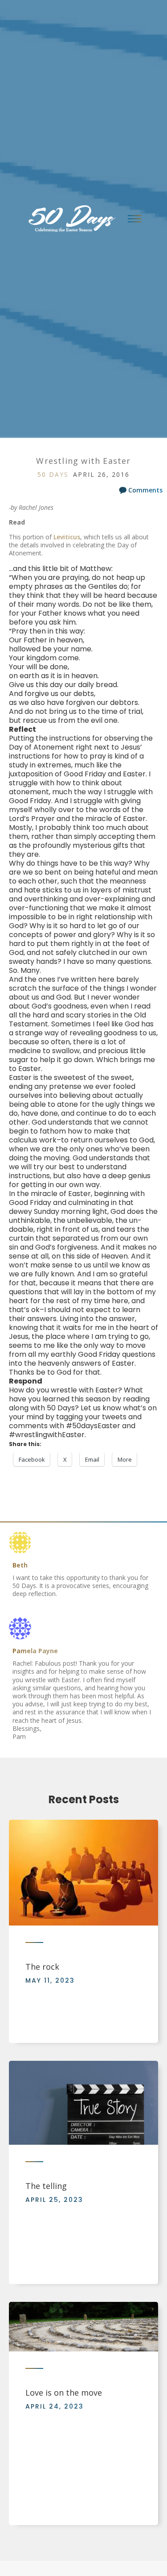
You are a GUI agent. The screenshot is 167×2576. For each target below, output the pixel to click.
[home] (69, 219)
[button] (134, 219)
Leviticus (67, 537)
